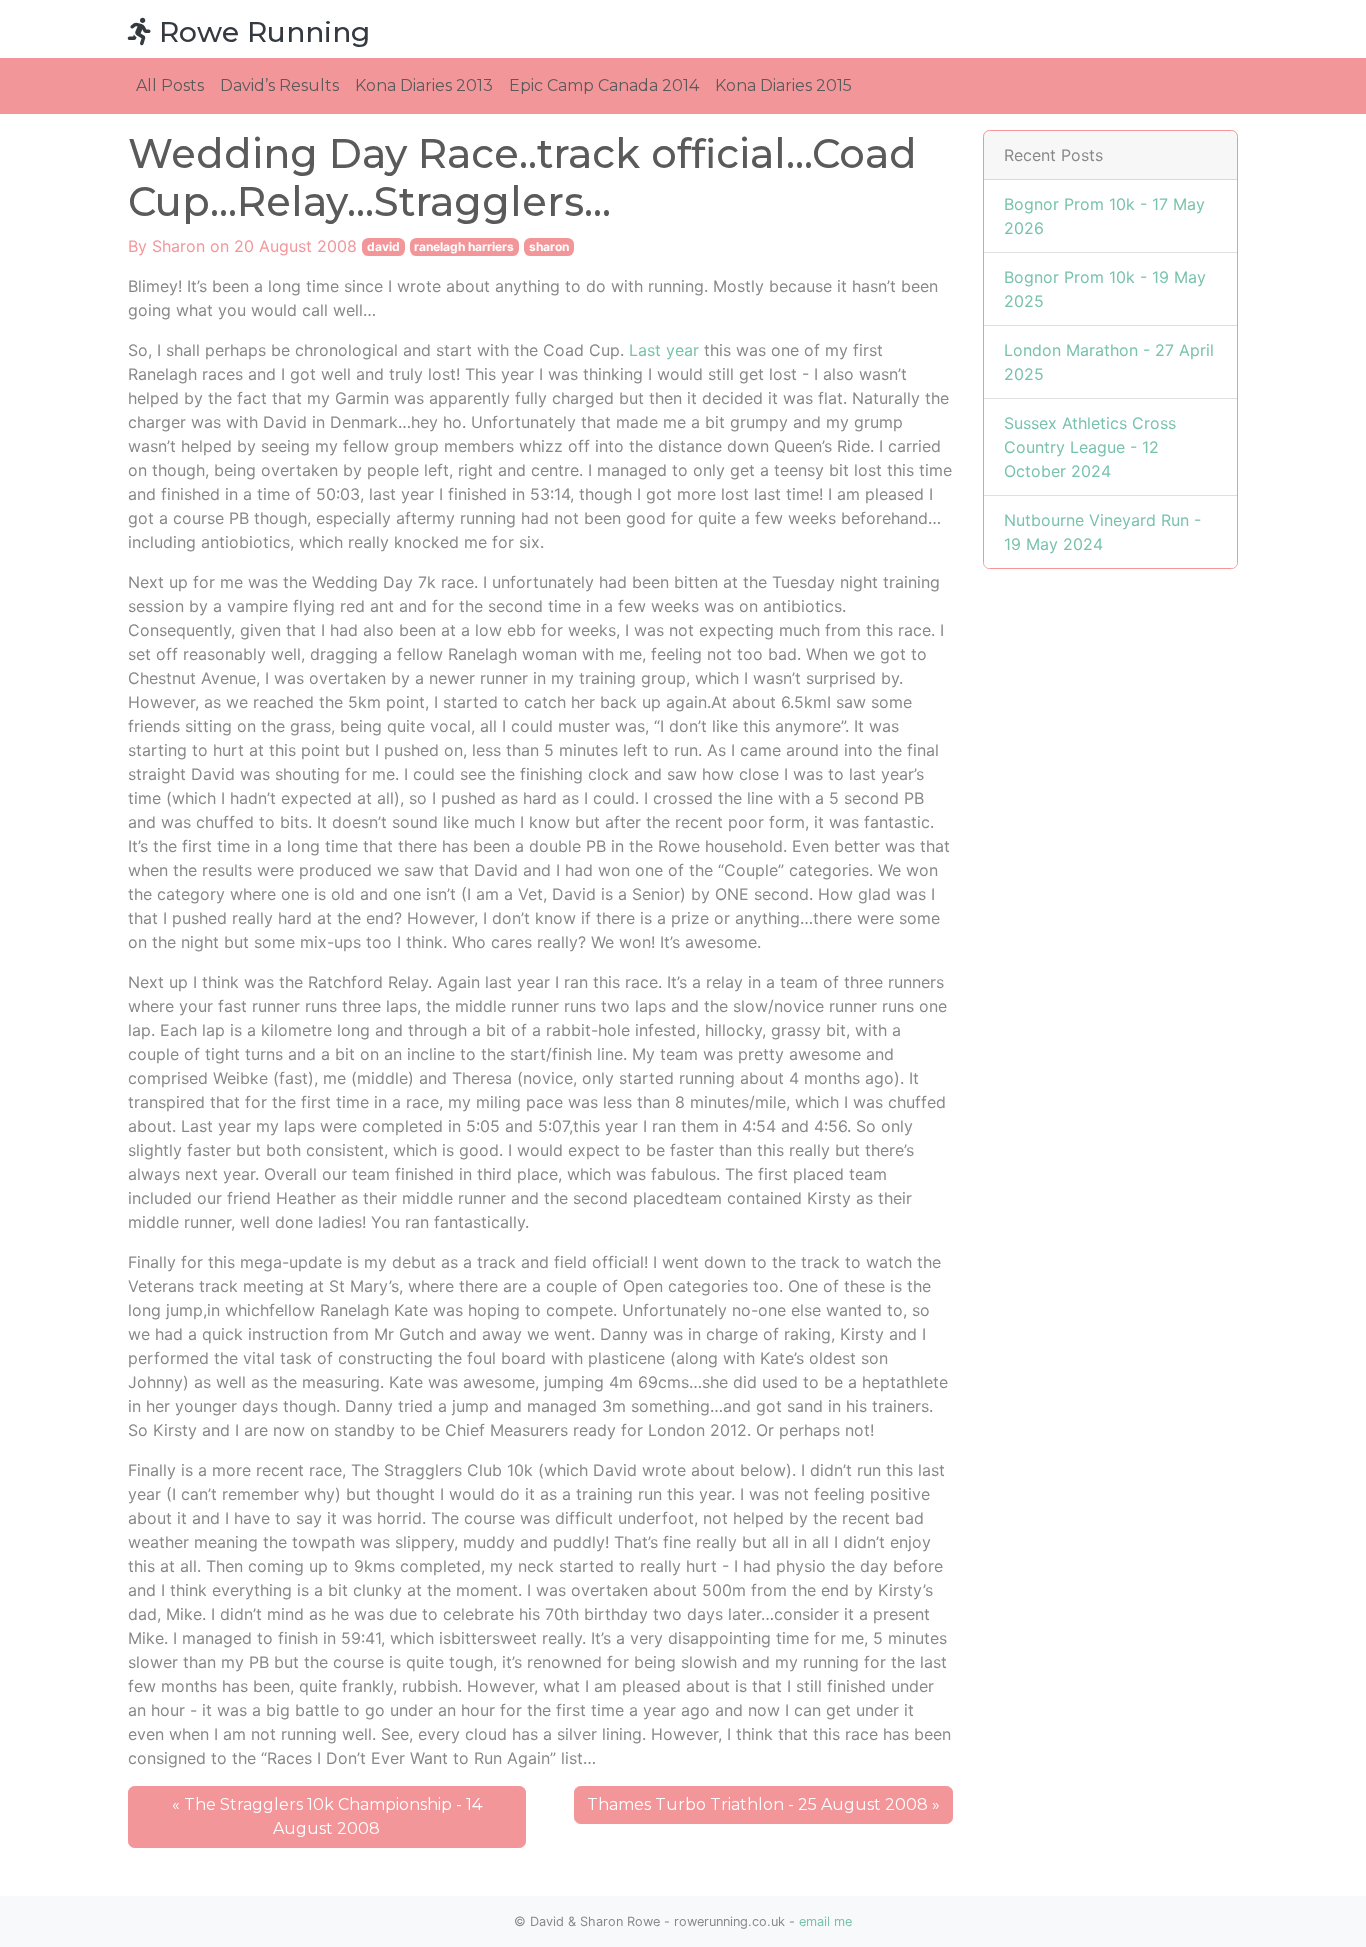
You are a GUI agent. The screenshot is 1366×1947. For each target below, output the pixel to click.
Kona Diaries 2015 (783, 85)
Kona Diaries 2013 (424, 85)
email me (825, 1921)
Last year (664, 350)
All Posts (170, 85)
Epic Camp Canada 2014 (604, 85)
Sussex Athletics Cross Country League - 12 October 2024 (1090, 447)
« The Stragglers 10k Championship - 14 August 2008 (327, 1816)
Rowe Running (260, 32)
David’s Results (279, 85)
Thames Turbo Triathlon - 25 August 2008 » (763, 1804)
